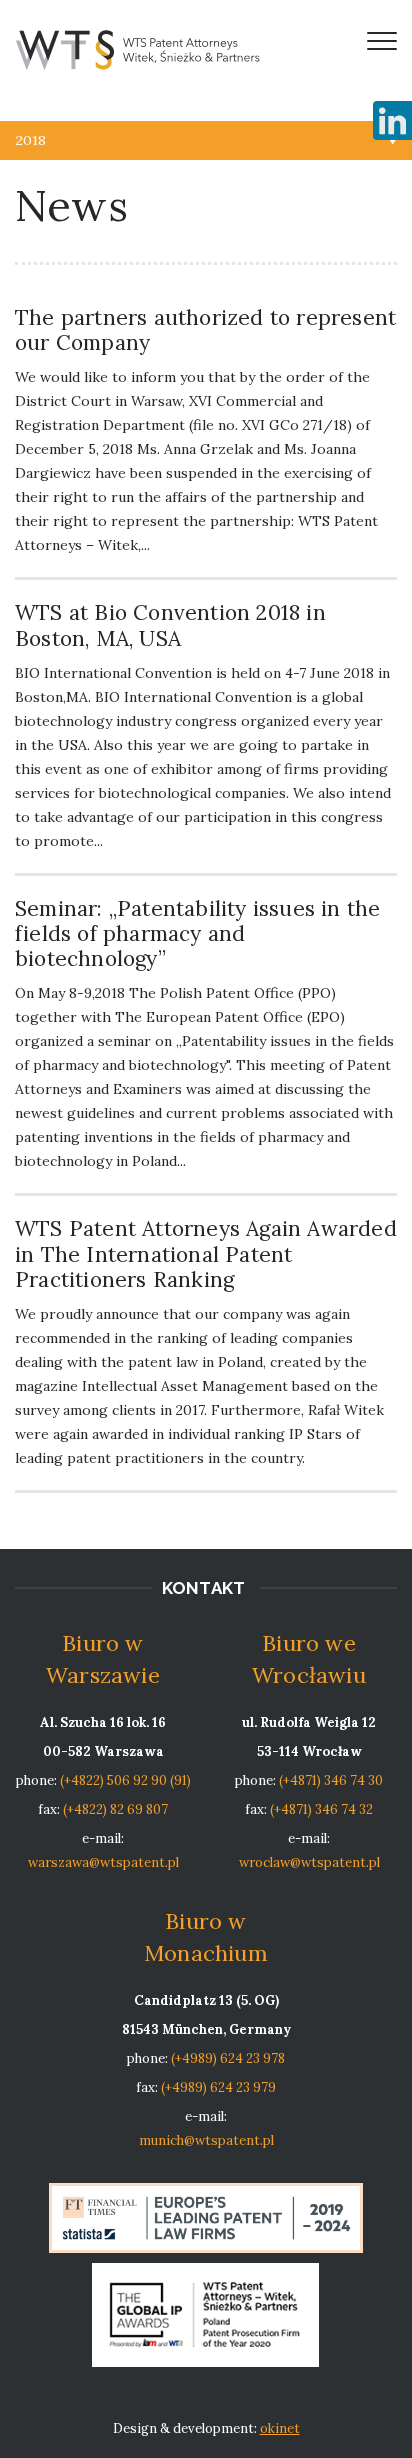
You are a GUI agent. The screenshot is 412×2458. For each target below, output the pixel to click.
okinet (280, 2428)
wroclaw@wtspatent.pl (309, 1862)
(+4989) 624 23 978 (228, 2058)
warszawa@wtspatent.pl (103, 1862)
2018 (30, 140)
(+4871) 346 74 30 (331, 1780)
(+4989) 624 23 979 (218, 2087)
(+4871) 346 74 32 (321, 1809)
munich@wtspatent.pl (206, 2140)
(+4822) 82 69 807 (115, 1809)
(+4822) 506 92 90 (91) (125, 1780)
